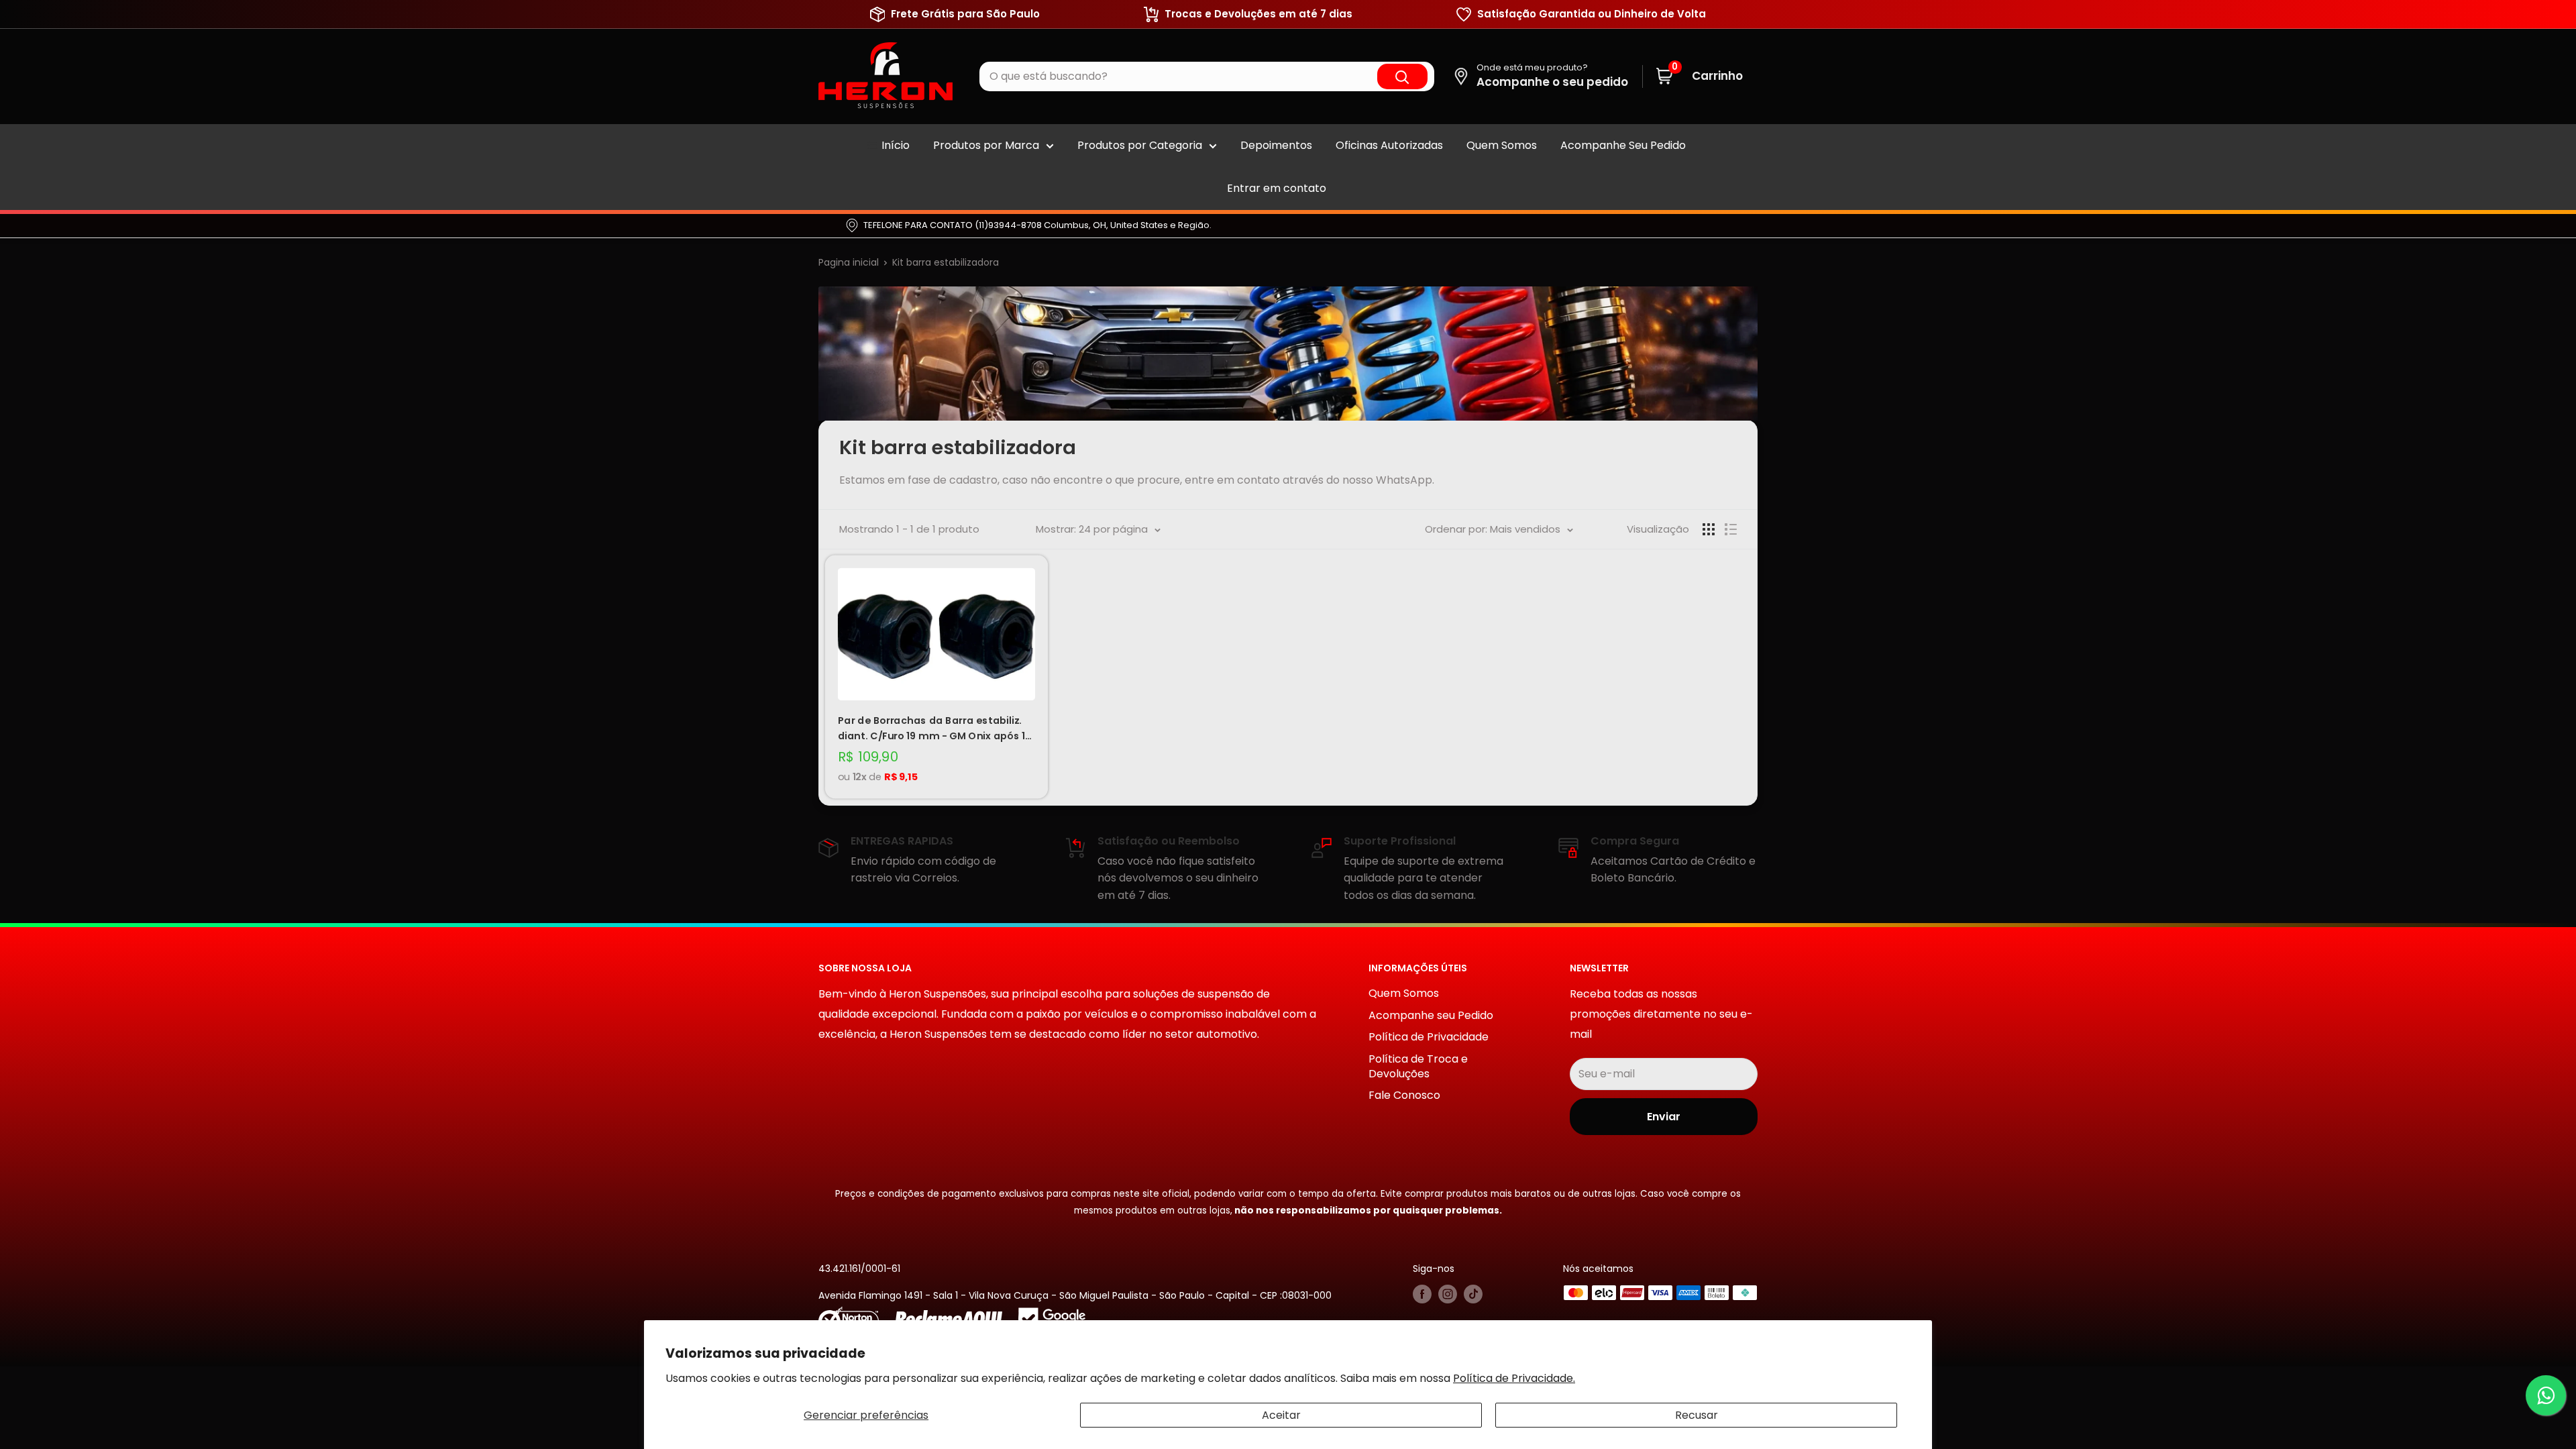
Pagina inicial (849, 262)
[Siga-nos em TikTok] (1473, 1294)
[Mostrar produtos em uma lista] (1731, 529)
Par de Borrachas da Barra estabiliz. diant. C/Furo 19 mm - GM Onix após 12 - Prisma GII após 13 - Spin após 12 (934, 729)
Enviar (1664, 1117)
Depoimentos (1276, 145)
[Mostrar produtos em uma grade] (1709, 529)
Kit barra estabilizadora (946, 262)
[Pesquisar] (1402, 77)
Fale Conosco (1404, 1095)
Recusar (1697, 1415)
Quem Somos (1502, 145)
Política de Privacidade (1429, 1037)
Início (896, 145)
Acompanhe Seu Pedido (1623, 145)
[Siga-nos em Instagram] (1448, 1294)
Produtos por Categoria (1140, 145)
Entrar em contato (1277, 188)
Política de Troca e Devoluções (1418, 1066)
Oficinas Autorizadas (1389, 145)
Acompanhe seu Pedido (1431, 1015)
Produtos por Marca (986, 145)
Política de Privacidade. (1514, 1378)
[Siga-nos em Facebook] (1422, 1294)
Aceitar (1281, 1415)
